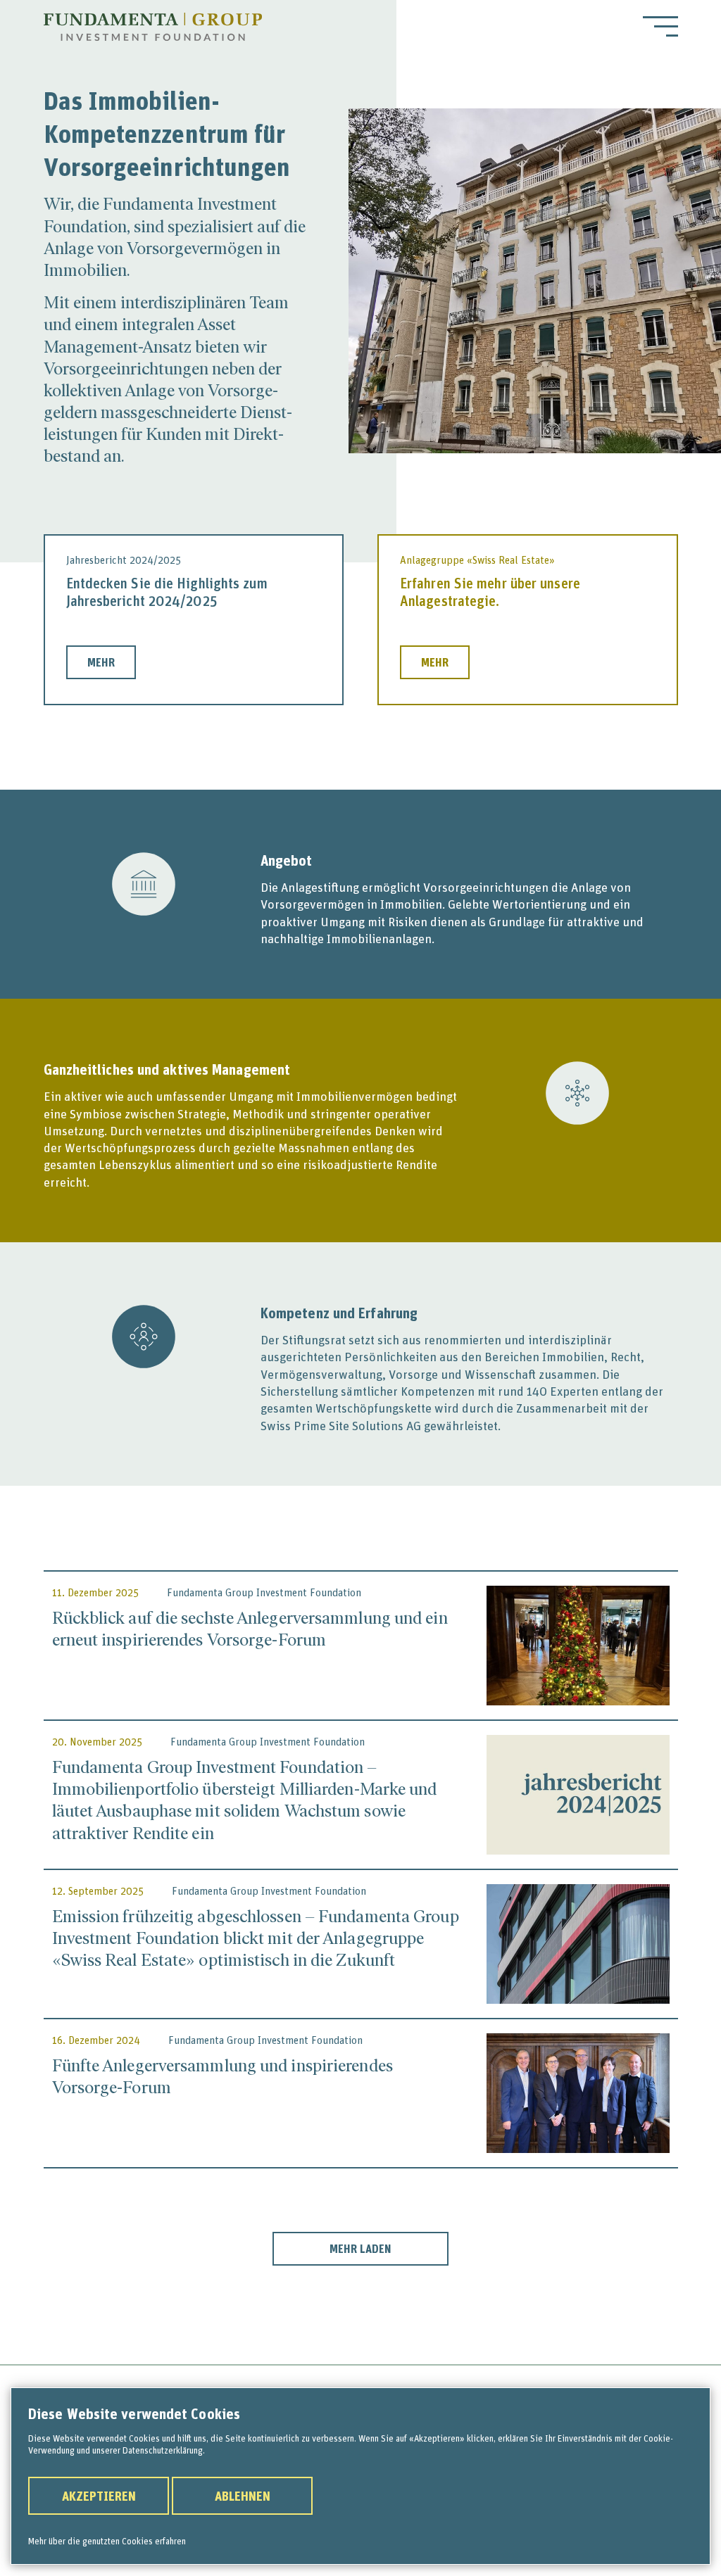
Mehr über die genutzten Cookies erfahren (107, 2541)
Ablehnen (243, 2496)
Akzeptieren (99, 2496)
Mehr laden (360, 2249)
